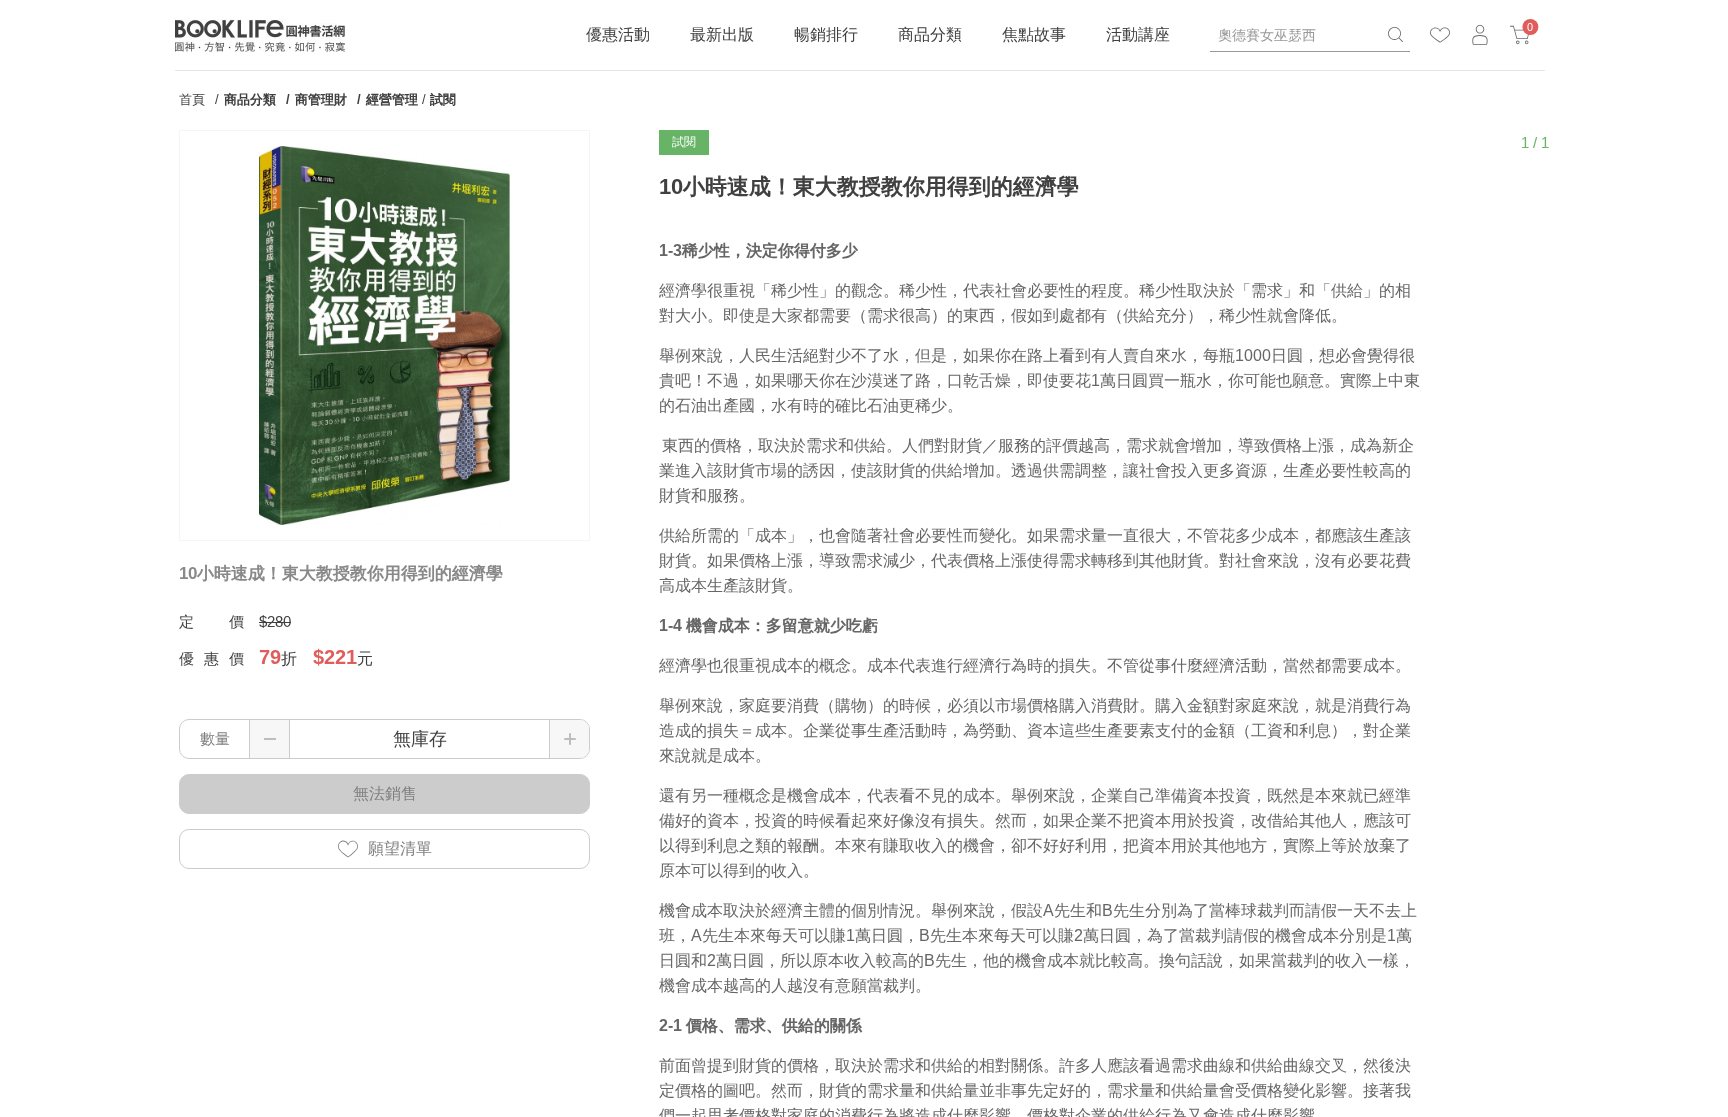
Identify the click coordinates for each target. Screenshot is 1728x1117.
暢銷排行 (826, 34)
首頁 (192, 99)
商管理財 (321, 99)
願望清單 (400, 848)
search (1395, 35)
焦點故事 (1034, 34)
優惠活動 (618, 34)
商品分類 (930, 34)
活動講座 (1138, 34)
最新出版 (722, 34)
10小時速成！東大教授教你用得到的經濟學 (341, 573)
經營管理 (392, 99)
